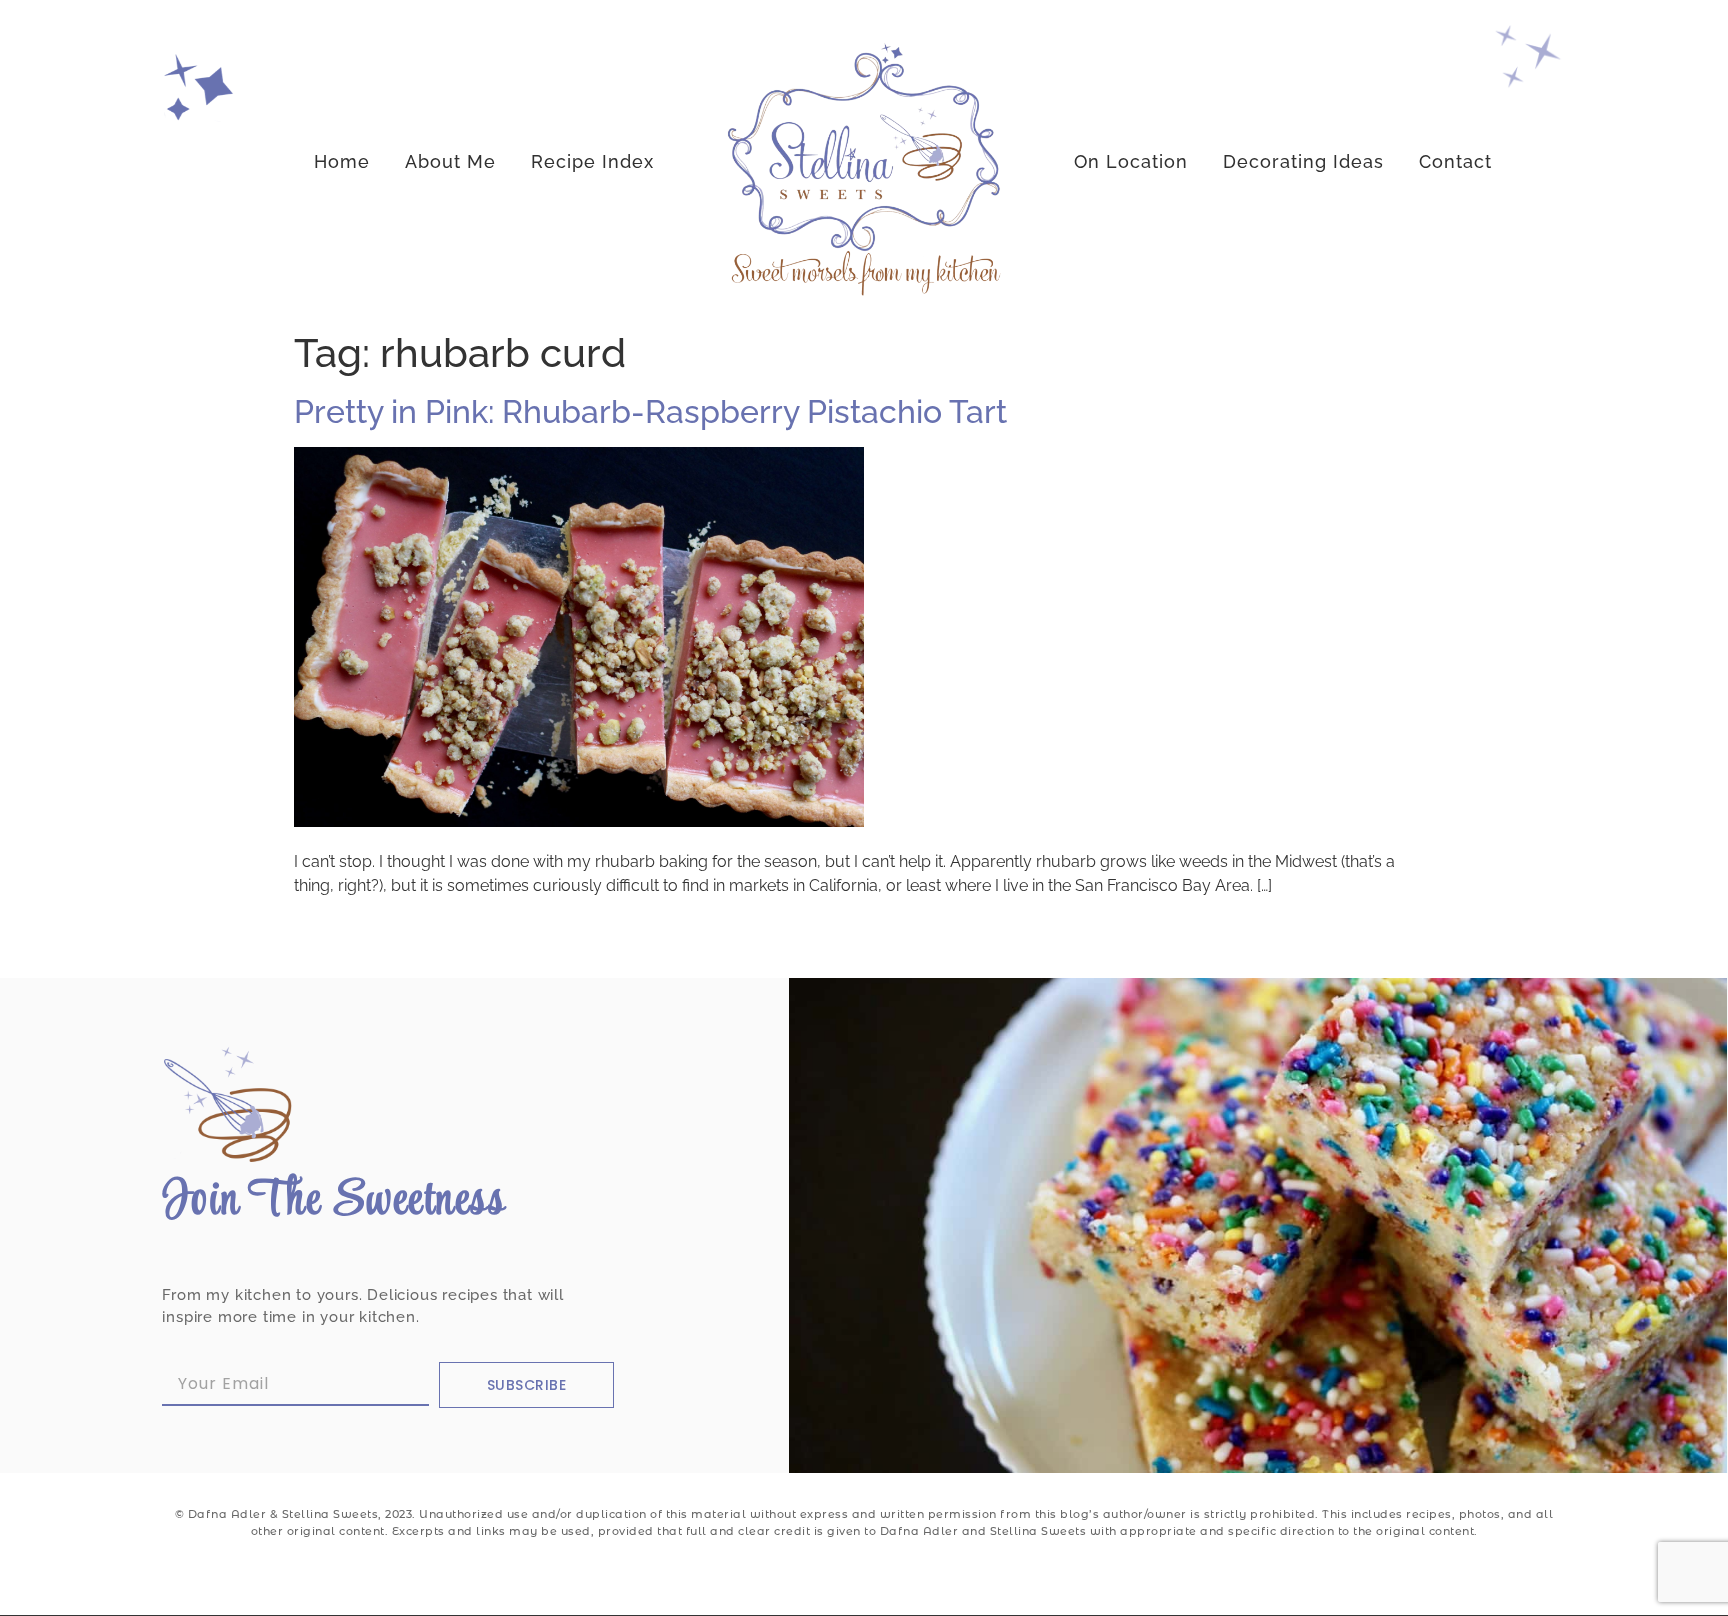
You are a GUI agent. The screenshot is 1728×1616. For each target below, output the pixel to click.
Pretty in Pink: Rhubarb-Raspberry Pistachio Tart (650, 411)
